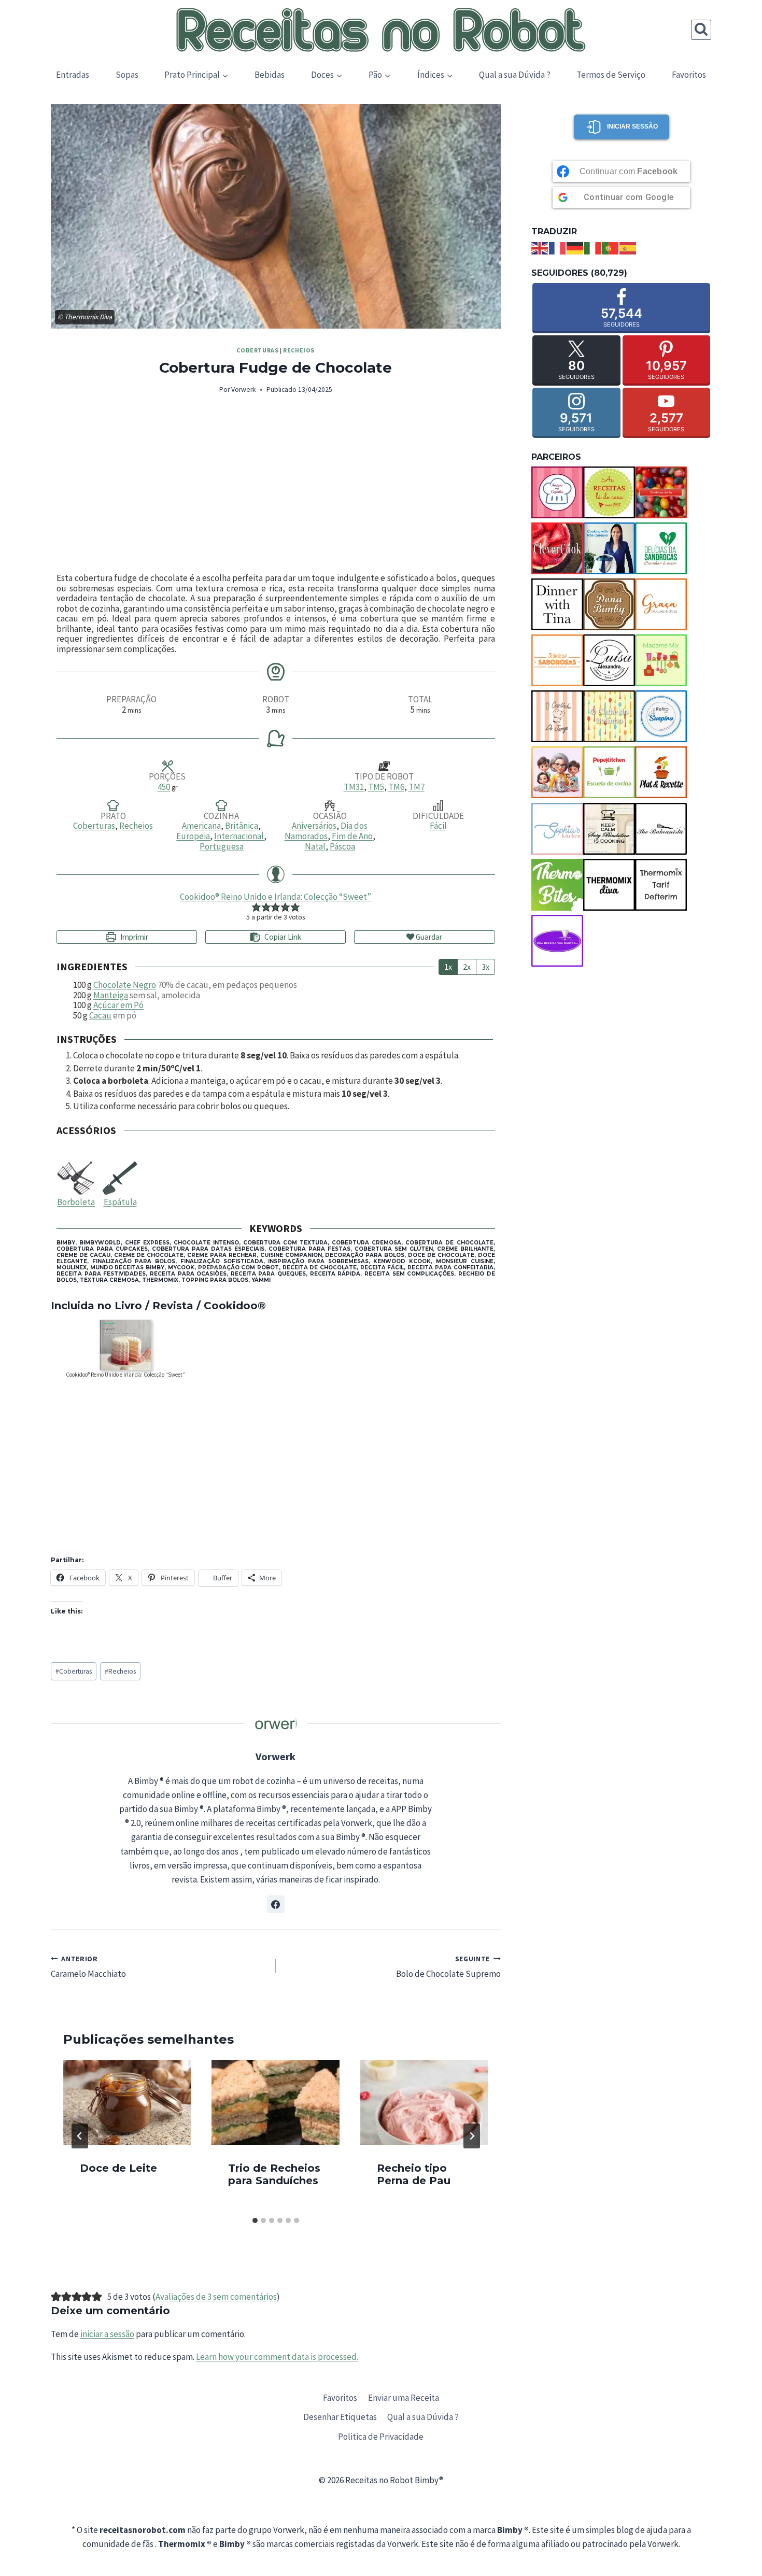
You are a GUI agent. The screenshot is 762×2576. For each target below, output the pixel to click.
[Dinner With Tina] (557, 604)
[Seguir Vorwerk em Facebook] (276, 1904)
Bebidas (270, 75)
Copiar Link (283, 937)
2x (467, 967)
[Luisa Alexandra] (609, 660)
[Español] (628, 247)
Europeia (193, 836)
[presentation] (127, 2102)
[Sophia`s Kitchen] (557, 829)
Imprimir (133, 937)
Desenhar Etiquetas (340, 2417)
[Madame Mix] (661, 660)
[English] (540, 247)
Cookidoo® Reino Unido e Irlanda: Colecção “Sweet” (276, 897)
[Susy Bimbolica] (609, 829)
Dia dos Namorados (326, 831)
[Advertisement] (276, 485)
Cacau (100, 1015)
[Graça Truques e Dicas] (661, 604)
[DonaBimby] (609, 604)
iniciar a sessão (107, 2334)
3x (485, 967)
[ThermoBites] (557, 885)
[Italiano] (593, 247)
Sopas (127, 75)
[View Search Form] (701, 30)
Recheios (299, 350)
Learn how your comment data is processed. (277, 2357)
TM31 (354, 787)
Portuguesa (222, 846)
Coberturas (257, 350)
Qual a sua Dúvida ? (515, 75)
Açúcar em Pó (118, 1005)
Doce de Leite (118, 2168)
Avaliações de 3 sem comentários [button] (216, 2297)
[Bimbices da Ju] (661, 492)
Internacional (239, 836)
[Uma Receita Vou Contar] (557, 941)
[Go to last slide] (80, 2136)
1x (448, 967)
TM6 (396, 787)
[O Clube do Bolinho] (609, 716)
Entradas (73, 75)
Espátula (120, 1202)
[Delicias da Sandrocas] (661, 548)
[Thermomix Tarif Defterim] (661, 885)
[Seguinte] (472, 2136)
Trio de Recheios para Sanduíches (274, 2174)
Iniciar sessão (632, 126)
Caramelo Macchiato (88, 1967)
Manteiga (111, 995)
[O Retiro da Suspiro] (661, 716)
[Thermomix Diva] (609, 885)
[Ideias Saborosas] (557, 660)
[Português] (611, 247)
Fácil (438, 826)
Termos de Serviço (611, 75)
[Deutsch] (575, 247)
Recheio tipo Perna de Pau (414, 2174)
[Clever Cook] (557, 548)
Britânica (242, 826)
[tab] (255, 2220)
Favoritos (689, 75)
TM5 (376, 787)
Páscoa (342, 846)
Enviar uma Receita (404, 2398)
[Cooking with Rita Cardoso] (609, 548)
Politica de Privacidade (381, 2437)
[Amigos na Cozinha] (557, 492)
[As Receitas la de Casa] (609, 492)
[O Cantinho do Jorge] (557, 716)
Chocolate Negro (125, 985)
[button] (256, 907)
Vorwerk (244, 390)
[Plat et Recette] (661, 772)
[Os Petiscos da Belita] (557, 772)
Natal (315, 846)
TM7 (417, 787)
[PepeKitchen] (609, 772)
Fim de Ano (352, 836)
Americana (201, 826)
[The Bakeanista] (661, 829)
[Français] (558, 247)
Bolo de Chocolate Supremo (448, 1967)
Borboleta (76, 1202)
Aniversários (314, 826)
